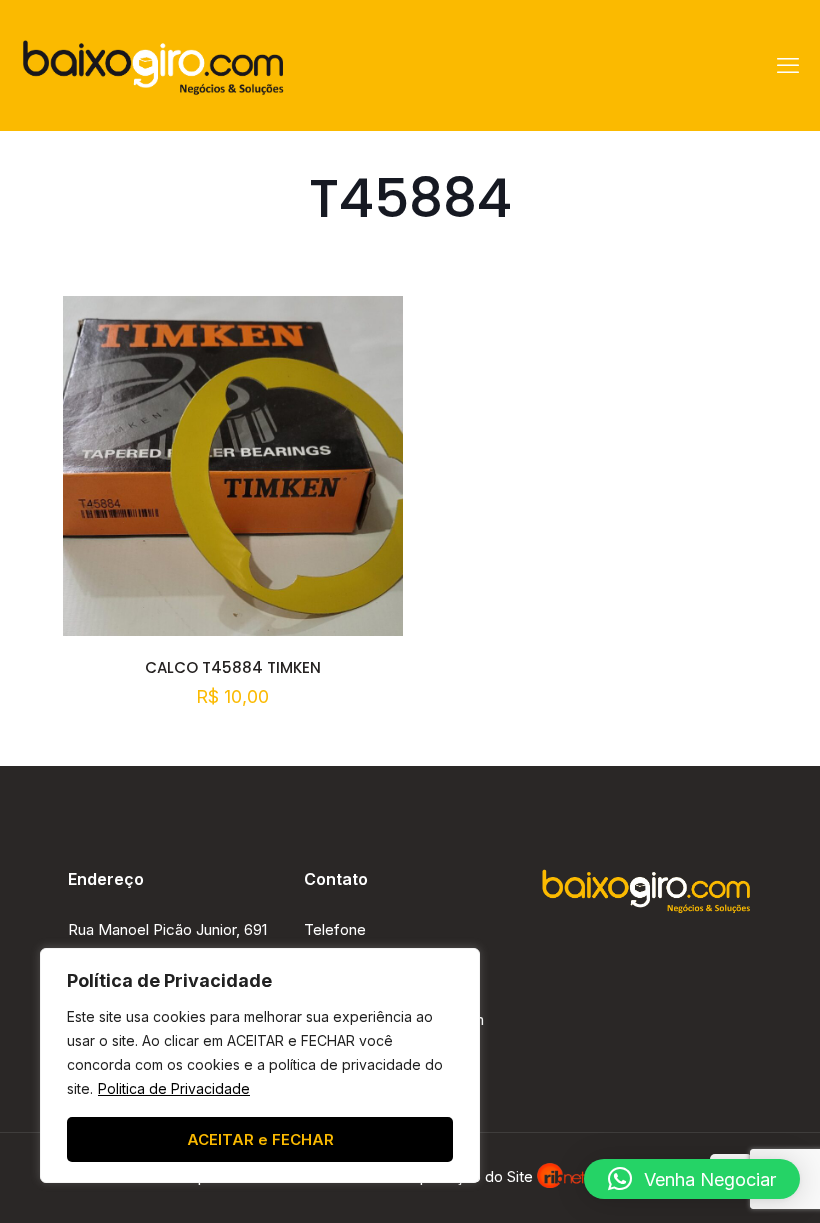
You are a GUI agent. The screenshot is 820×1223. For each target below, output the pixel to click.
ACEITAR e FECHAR (260, 1139)
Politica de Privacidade (174, 1088)
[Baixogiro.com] (153, 65)
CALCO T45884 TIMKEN (233, 667)
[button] (692, 1179)
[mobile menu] (788, 65)
